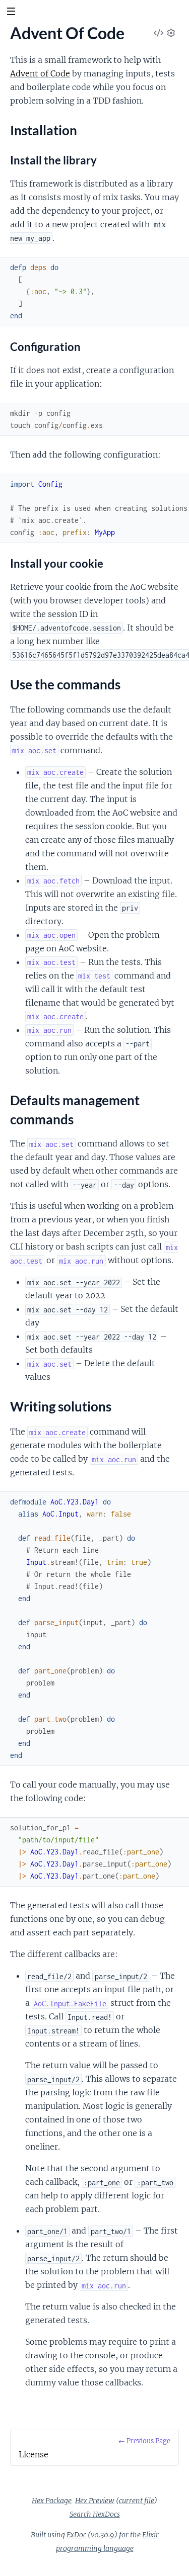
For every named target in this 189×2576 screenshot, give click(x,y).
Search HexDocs (95, 2514)
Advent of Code (40, 73)
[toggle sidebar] (11, 13)
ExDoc (76, 2535)
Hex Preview (95, 2501)
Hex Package (52, 2501)
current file (137, 2501)
